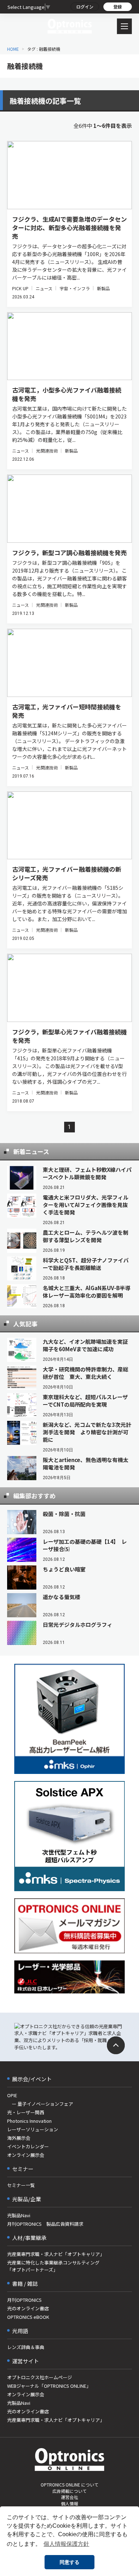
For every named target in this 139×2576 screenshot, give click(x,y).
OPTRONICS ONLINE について (69, 2485)
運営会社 (69, 2497)
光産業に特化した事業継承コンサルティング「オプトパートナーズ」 (53, 2266)
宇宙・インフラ (75, 288)
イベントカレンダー (28, 2146)
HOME (13, 49)
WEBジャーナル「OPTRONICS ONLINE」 (49, 2386)
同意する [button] (69, 2562)
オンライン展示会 (26, 2155)
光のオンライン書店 (28, 2308)
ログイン (85, 7)
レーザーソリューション (33, 2129)
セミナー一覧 (21, 2185)
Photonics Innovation (29, 2121)
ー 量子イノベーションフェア (40, 2104)
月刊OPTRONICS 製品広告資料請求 (45, 2224)
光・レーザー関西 (26, 2112)
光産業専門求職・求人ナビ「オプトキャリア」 (56, 2254)
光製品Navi (19, 2215)
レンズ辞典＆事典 (26, 2347)
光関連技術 (47, 451)
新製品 (103, 288)
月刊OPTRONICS (24, 2300)
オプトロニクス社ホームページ (40, 2377)
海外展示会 (19, 2138)
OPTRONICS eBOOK (28, 2317)
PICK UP (20, 288)
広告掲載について (69, 2491)
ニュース (44, 288)
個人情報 (69, 2503)
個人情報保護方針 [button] (66, 2544)
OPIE (12, 2095)
